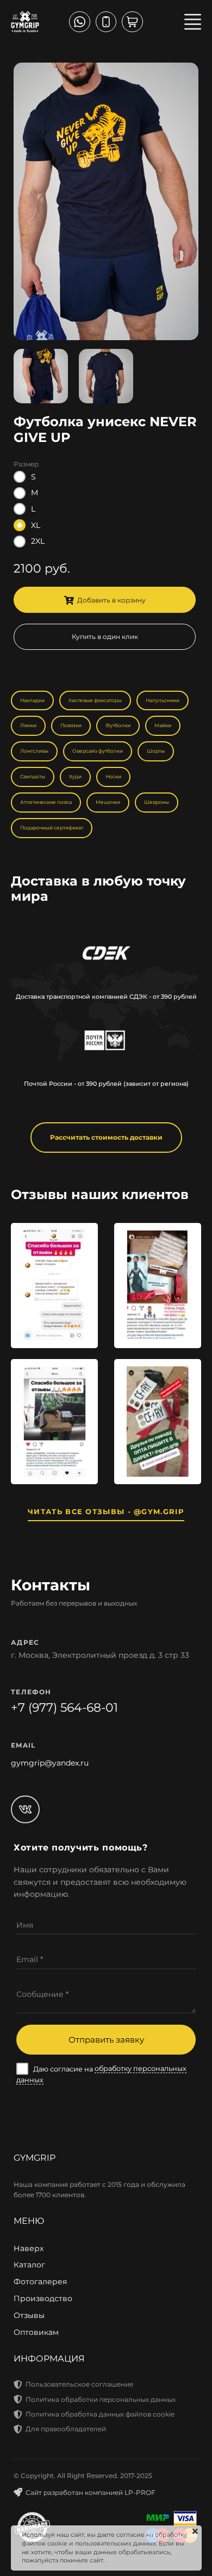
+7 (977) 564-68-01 (64, 1708)
